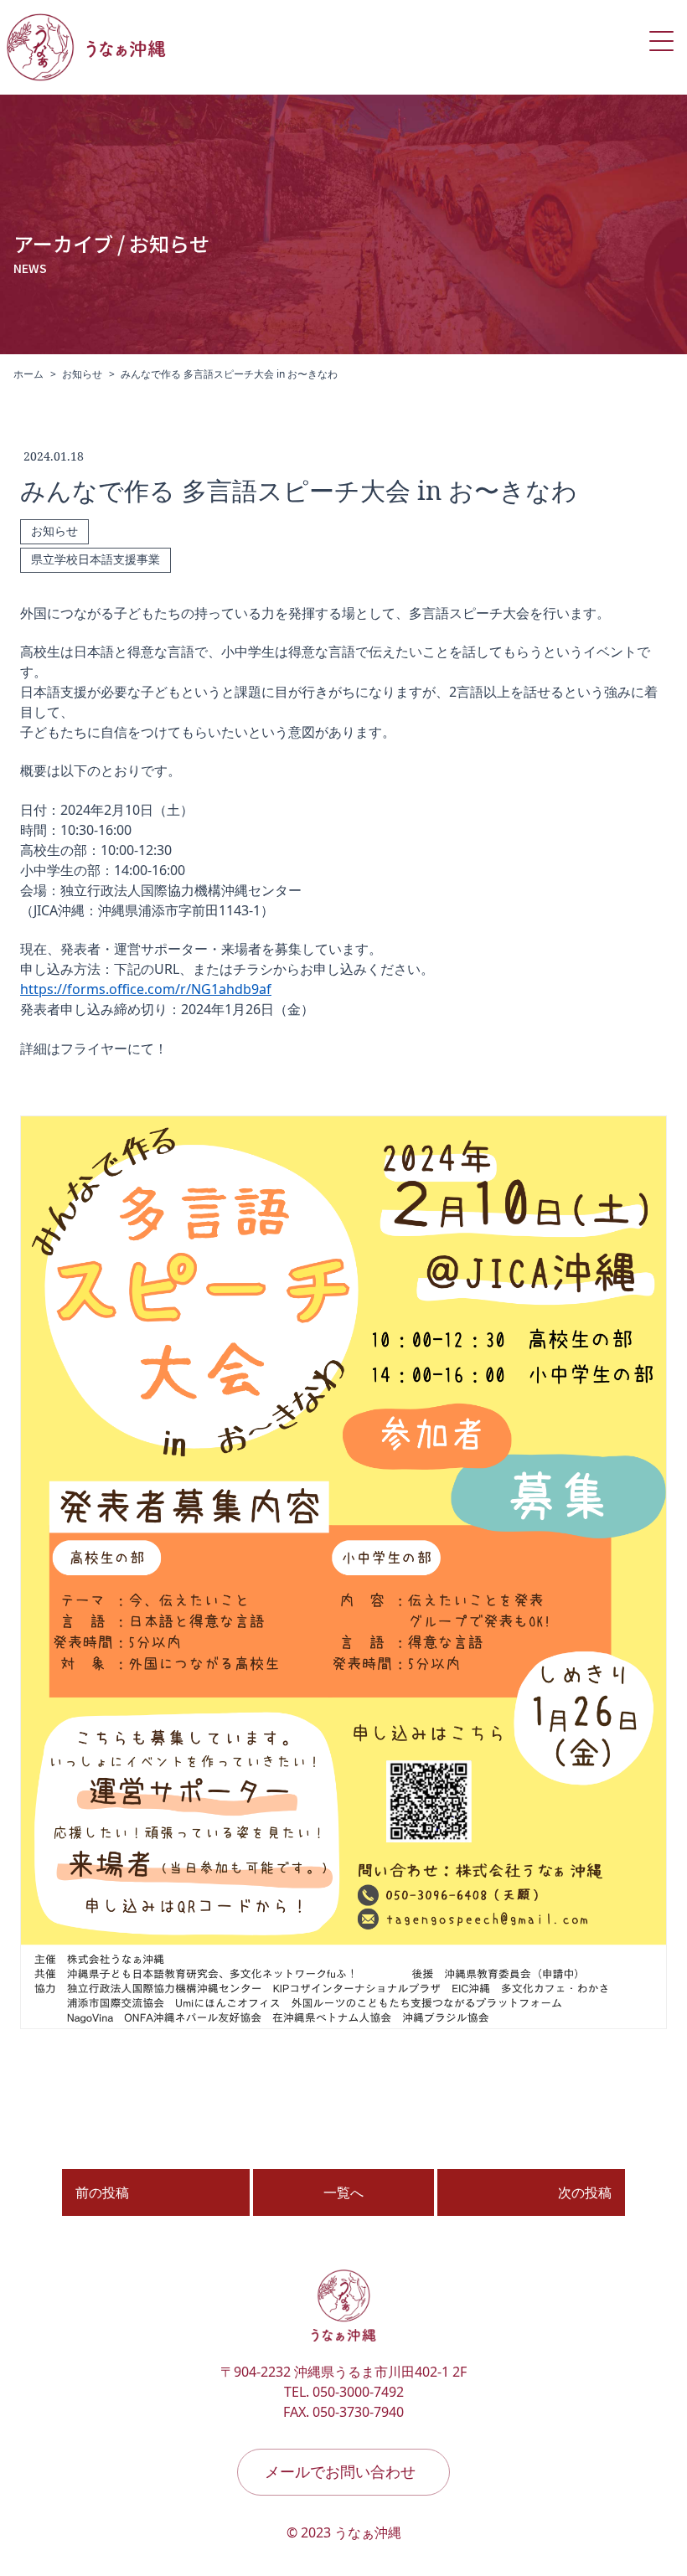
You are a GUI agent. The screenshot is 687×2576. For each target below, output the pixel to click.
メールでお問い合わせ (340, 2471)
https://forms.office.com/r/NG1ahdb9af (146, 989)
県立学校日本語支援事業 (96, 560)
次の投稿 (585, 2192)
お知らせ (82, 374)
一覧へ (343, 2192)
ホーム (28, 374)
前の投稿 (102, 2192)
